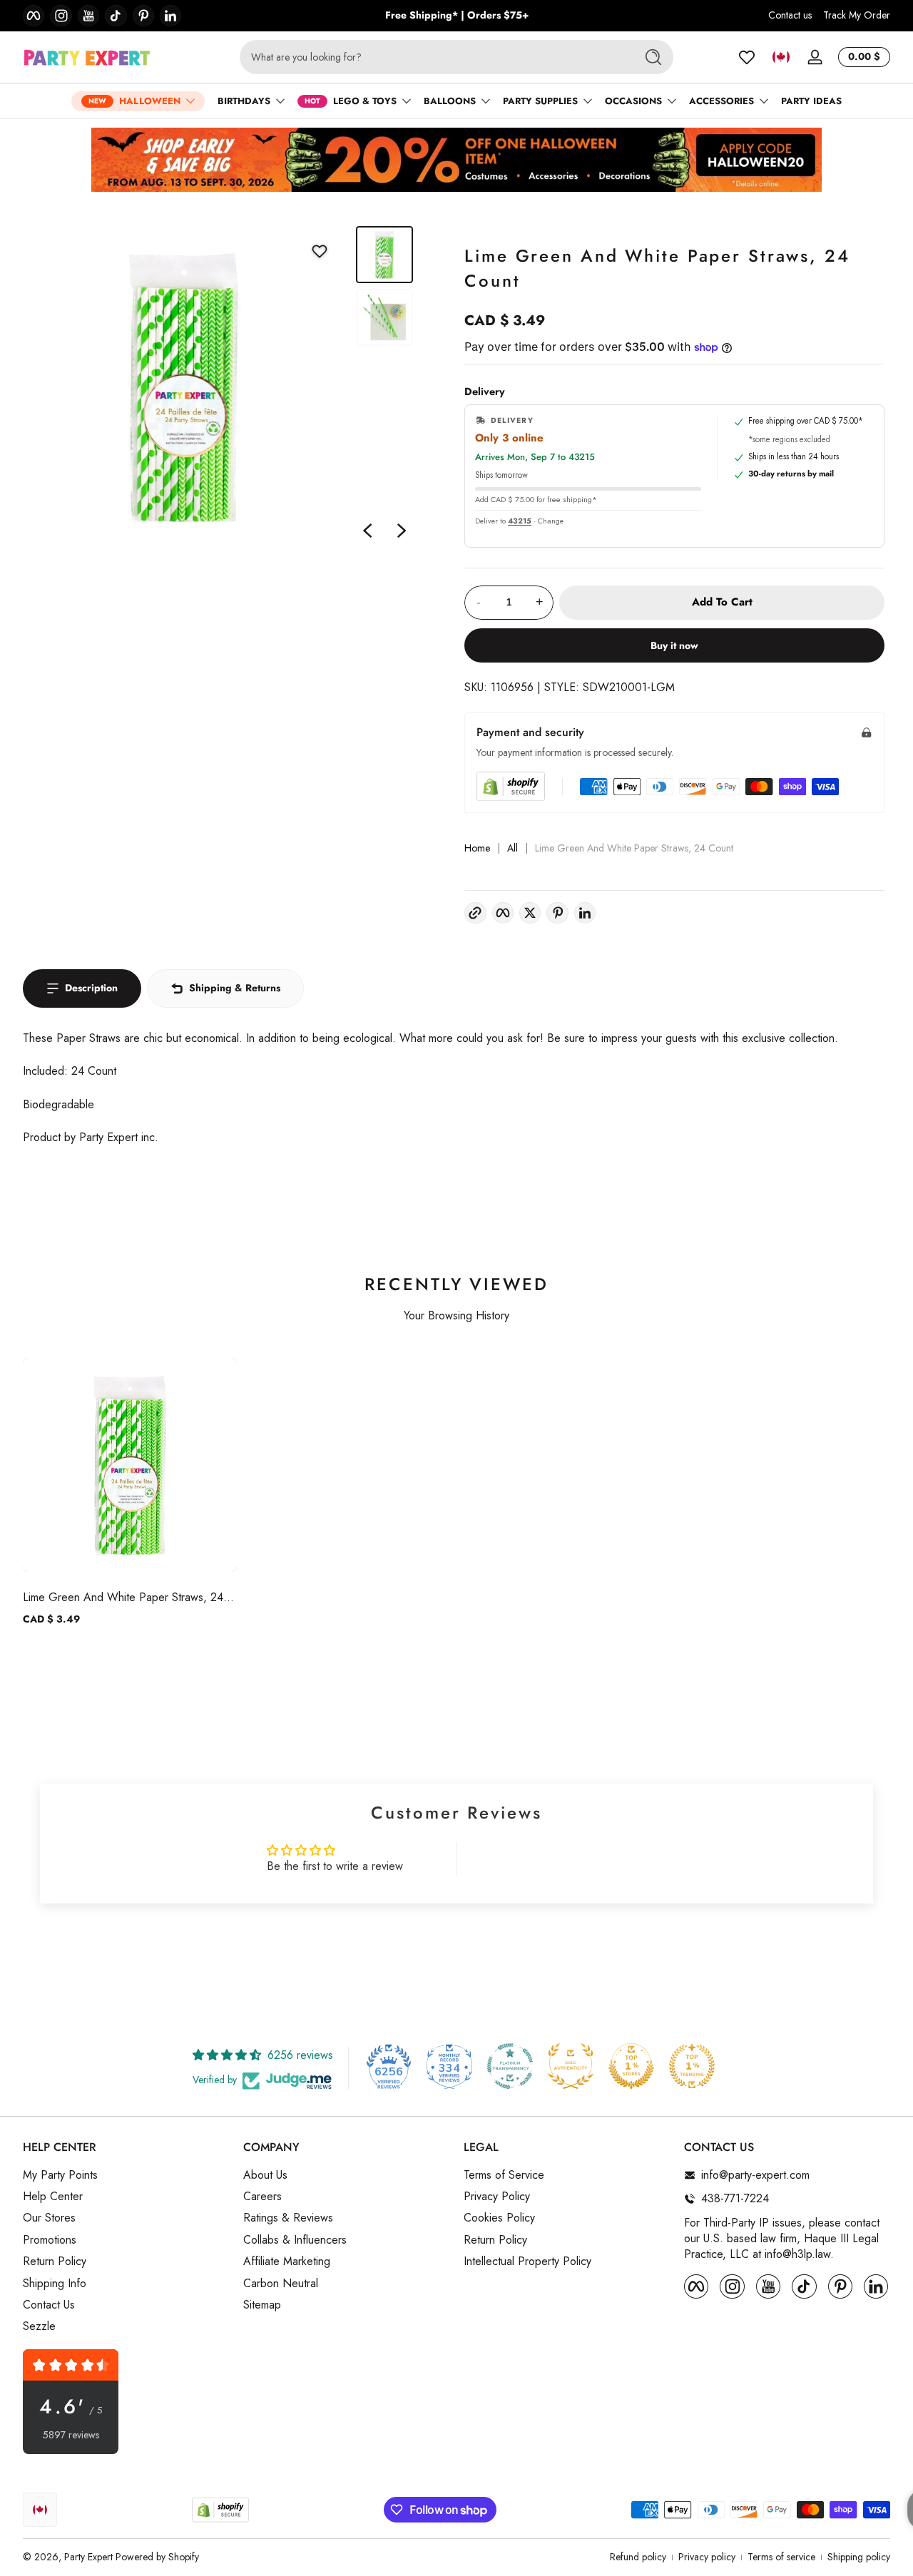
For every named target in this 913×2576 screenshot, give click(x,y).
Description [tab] (91, 988)
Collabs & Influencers (295, 2240)
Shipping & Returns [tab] (235, 988)
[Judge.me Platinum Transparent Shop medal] (510, 2066)
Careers (262, 2197)
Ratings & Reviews (288, 2218)
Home (477, 848)
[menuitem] (126, 2175)
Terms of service (781, 2557)
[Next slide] (402, 531)
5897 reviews (71, 2435)
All (512, 848)
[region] (457, 16)
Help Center (53, 2197)
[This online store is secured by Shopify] (511, 786)
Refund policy (638, 2557)
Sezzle (39, 2326)
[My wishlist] (747, 57)
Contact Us (49, 2305)
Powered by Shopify (157, 2557)
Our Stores (49, 2218)
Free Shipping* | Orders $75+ (457, 15)
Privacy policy (707, 2557)
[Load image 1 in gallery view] (384, 255)
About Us (265, 2175)
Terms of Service (504, 2175)
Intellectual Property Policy (527, 2261)
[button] (781, 57)
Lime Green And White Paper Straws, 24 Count (123, 1597)
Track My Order (857, 15)
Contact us (790, 15)
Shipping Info (55, 2284)
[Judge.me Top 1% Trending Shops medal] (692, 2066)
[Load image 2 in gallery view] (384, 317)
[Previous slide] (367, 531)
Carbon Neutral (281, 2284)
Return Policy (55, 2261)
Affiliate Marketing (287, 2261)
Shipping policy (859, 2557)
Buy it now (674, 645)
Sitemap (262, 2305)
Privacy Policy (497, 2197)
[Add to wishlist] (320, 251)
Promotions (50, 2240)
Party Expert (88, 2557)
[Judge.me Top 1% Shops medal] (631, 2066)
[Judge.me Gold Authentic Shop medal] (571, 2066)
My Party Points (60, 2175)
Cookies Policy (499, 2218)
